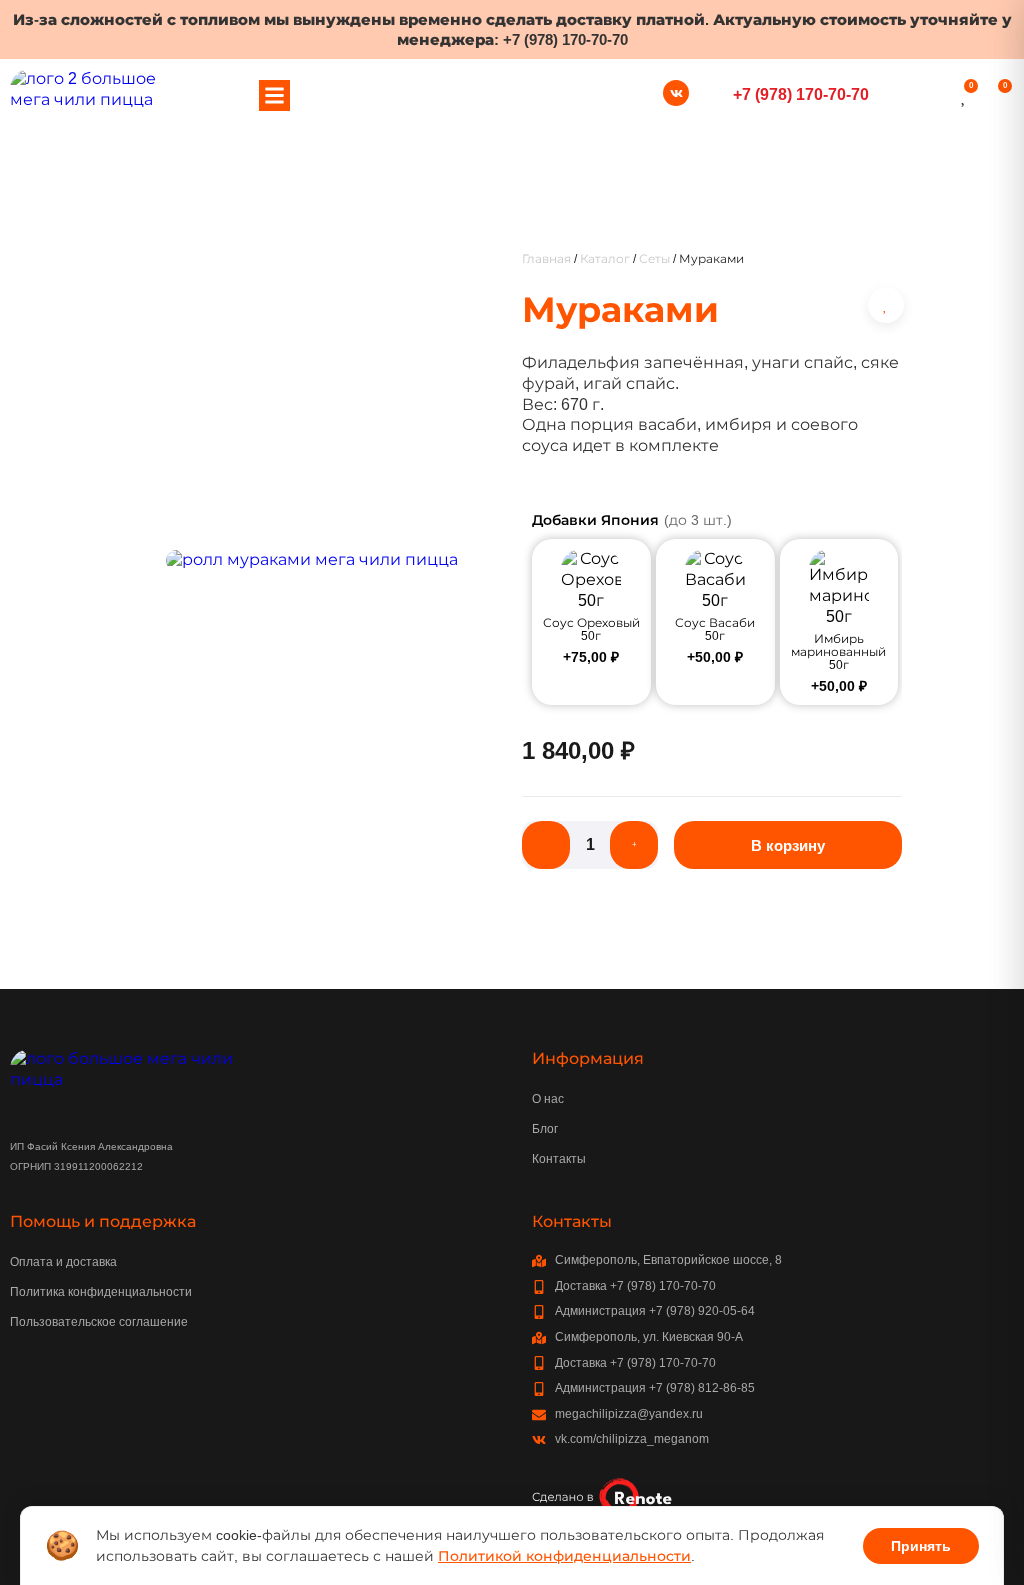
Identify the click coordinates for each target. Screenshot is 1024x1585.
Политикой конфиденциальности (564, 1556)
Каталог (605, 259)
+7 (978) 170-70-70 (565, 39)
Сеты (654, 259)
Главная (546, 259)
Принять (921, 1546)
